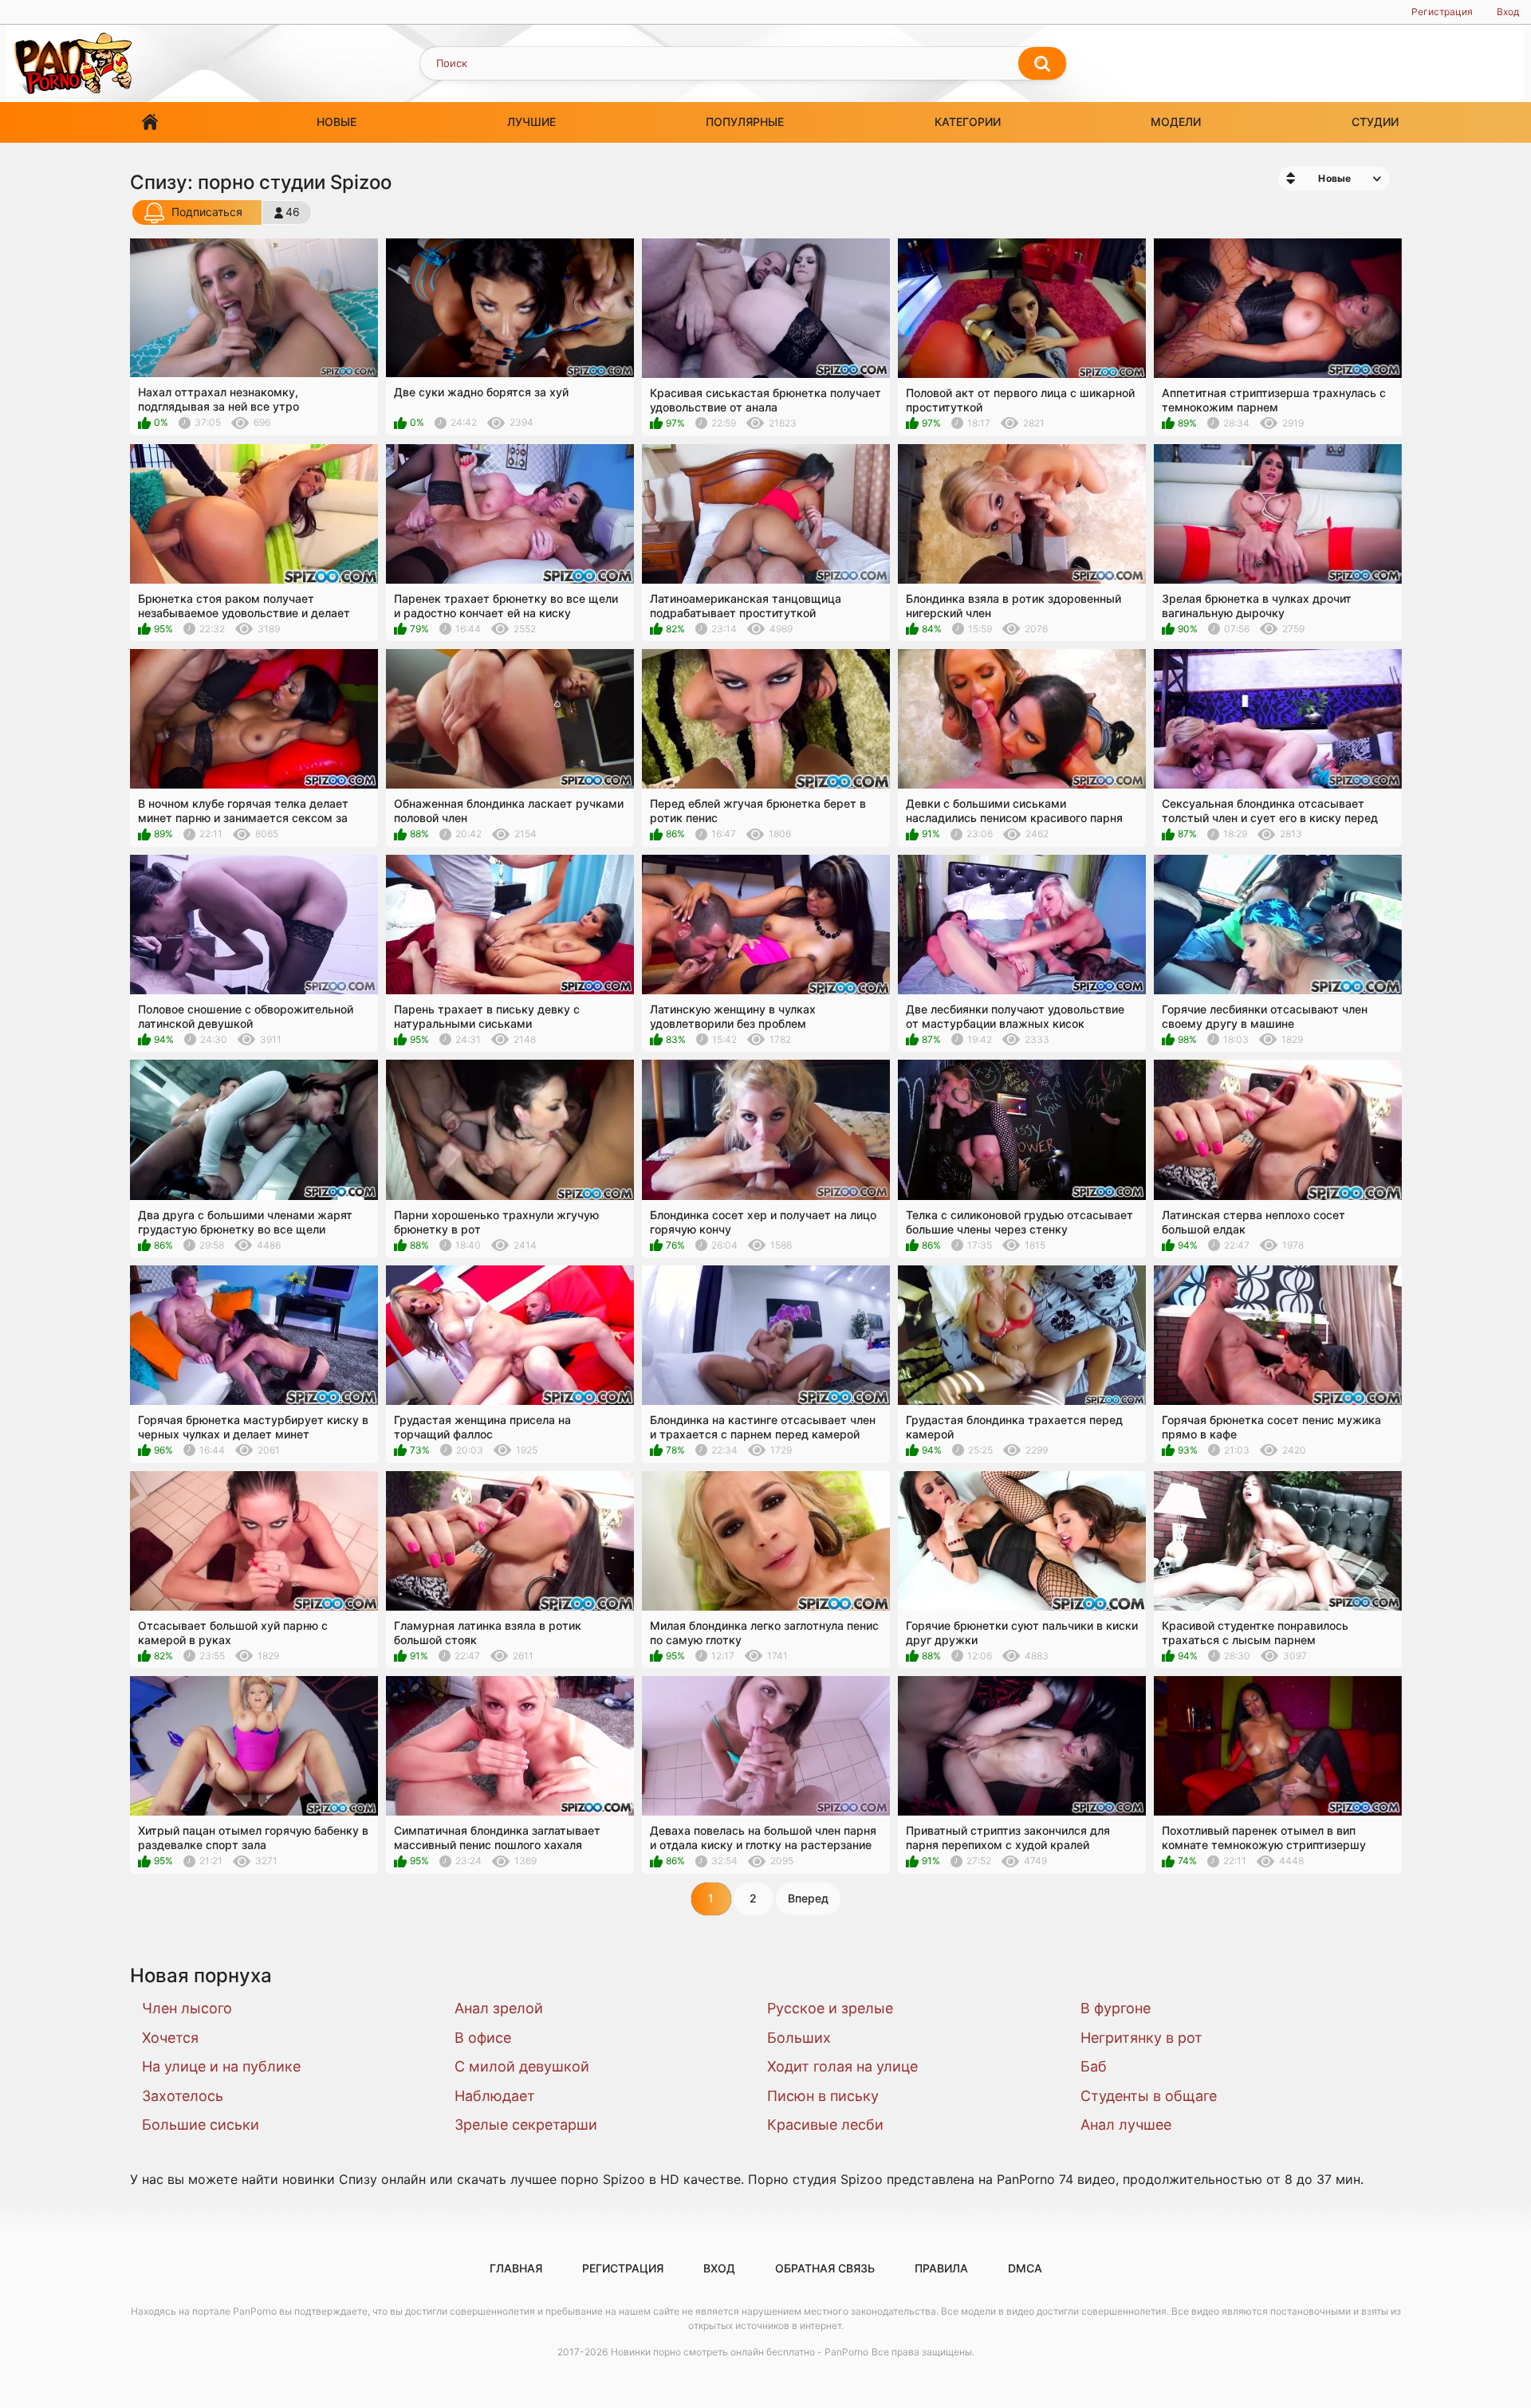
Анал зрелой (499, 2008)
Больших (799, 2038)
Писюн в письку (823, 2096)
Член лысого (187, 2008)
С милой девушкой (522, 2066)
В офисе (483, 2038)
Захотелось (183, 2096)
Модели (1176, 122)
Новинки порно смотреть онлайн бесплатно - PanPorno (740, 2352)
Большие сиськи (201, 2125)
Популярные (745, 122)
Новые (337, 122)
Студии (1375, 122)
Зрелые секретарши (526, 2125)
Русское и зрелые (830, 2008)
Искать (1042, 64)
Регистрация (1442, 12)
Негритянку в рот (1141, 2038)
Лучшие (531, 122)
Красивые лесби (825, 2125)
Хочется (170, 2038)
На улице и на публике (221, 2066)
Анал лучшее (1126, 2125)
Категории (968, 122)
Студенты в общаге (1149, 2096)
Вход (1508, 12)
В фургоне (1116, 2008)
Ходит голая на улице (842, 2066)
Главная (150, 122)
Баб (1094, 2066)
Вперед (808, 1898)
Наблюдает (495, 2096)
